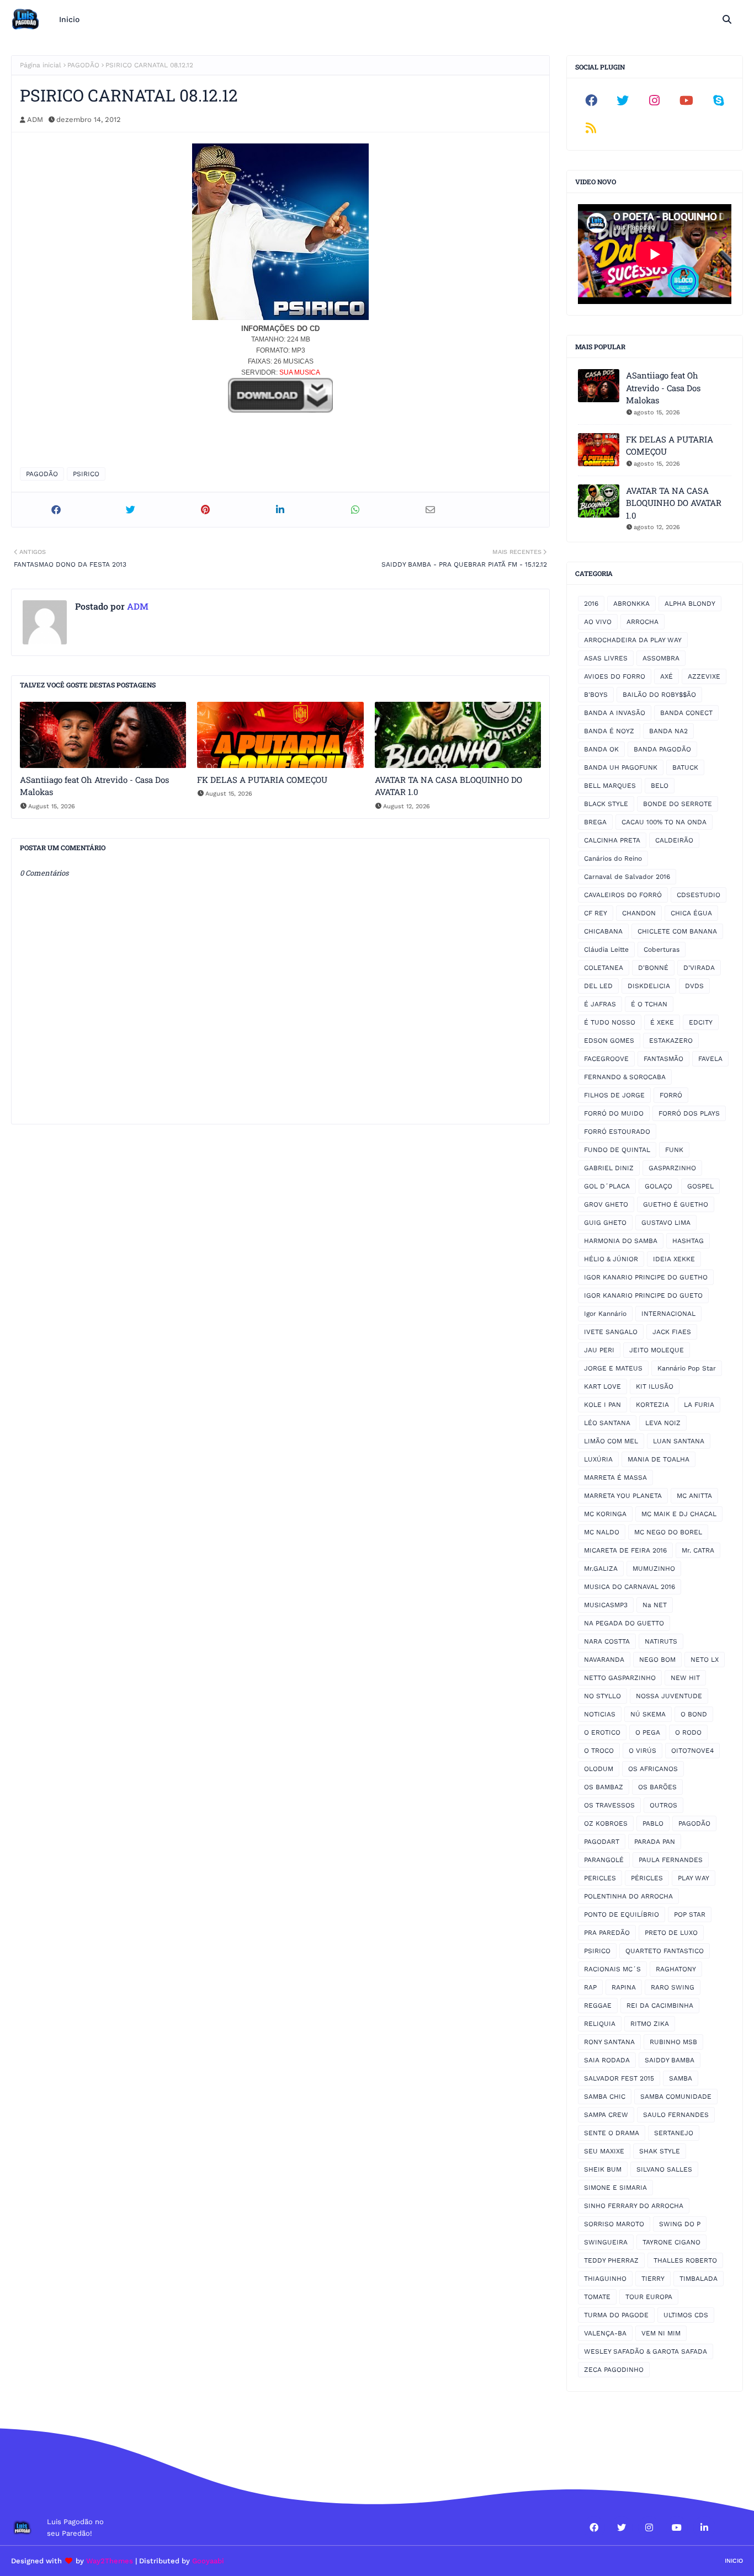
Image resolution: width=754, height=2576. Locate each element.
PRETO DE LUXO (671, 1933)
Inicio (734, 2561)
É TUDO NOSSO (610, 1022)
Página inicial (41, 65)
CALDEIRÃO (674, 840)
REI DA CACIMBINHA (660, 2006)
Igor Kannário (605, 1314)
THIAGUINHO (605, 2279)
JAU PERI (599, 1350)
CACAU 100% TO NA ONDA (664, 822)
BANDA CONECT (686, 713)
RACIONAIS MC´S (612, 1969)
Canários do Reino (613, 858)
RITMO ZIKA (650, 2024)
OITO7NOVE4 (692, 1751)
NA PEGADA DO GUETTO (624, 1623)
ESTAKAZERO (671, 1041)
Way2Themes (110, 2561)
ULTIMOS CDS (686, 2315)
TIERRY (653, 2279)
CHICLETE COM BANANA (677, 931)
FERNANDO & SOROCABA (625, 1077)
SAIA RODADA (607, 2060)
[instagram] (655, 100)
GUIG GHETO (605, 1223)
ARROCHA (643, 622)
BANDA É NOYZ (609, 731)
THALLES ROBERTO (685, 2260)
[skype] (718, 100)
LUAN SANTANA (679, 1441)
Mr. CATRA (698, 1550)
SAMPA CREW (606, 2115)
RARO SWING (673, 1987)
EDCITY (701, 1022)
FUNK (674, 1150)
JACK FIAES (672, 1332)
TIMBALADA (699, 2279)
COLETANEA (604, 968)
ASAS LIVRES (606, 658)
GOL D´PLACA (607, 1186)
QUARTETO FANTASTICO (665, 1951)
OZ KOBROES (606, 1823)
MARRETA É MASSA (615, 1478)
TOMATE (597, 2297)
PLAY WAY (694, 1878)
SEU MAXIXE (604, 2151)
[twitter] (623, 100)
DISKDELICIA (649, 986)
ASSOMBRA (661, 658)
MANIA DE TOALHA (659, 1459)
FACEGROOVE (606, 1059)
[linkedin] (704, 2527)
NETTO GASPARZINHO (620, 1678)
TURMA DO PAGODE (616, 2315)
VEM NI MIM (661, 2333)
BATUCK (685, 767)
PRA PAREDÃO (607, 1933)
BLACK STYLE (606, 804)
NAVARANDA (604, 1660)
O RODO (688, 1732)
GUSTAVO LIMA (666, 1223)
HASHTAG (688, 1241)
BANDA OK (601, 749)
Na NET (655, 1605)
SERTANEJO (674, 2133)
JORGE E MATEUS (613, 1368)
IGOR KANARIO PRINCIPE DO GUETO (643, 1295)
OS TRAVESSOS (609, 1805)
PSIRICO (86, 474)
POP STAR (690, 1914)
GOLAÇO (659, 1186)
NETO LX (705, 1660)
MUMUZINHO (654, 1569)
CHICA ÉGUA (691, 913)
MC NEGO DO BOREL (668, 1532)
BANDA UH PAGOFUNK (621, 767)
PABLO (653, 1823)
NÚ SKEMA (648, 1714)
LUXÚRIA (598, 1459)
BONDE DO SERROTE (678, 804)
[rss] (591, 128)
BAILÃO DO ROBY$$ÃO (659, 695)
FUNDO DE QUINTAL (617, 1150)
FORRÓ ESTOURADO (617, 1132)
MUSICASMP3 (606, 1605)
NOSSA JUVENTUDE (669, 1696)
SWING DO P (680, 2224)
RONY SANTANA (609, 2042)
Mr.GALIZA (601, 1569)
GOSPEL (700, 1186)
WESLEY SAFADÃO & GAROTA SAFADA (646, 2351)
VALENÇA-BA (605, 2333)
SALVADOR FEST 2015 (619, 2078)
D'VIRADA (699, 968)
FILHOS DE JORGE (614, 1095)
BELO (660, 786)
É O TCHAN (649, 1004)
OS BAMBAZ (604, 1787)
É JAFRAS (600, 1004)
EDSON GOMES (609, 1041)
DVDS (694, 986)
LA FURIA (699, 1405)
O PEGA (648, 1732)
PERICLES (600, 1878)
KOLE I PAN (602, 1405)
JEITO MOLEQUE (657, 1350)
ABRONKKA (631, 604)
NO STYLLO (602, 1696)
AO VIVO (598, 622)
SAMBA (681, 2078)
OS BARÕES (657, 1787)
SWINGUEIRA (606, 2242)
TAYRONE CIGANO (671, 2242)
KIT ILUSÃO (655, 1386)
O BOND (694, 1714)
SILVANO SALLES (664, 2169)
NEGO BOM (657, 1660)
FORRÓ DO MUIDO (614, 1113)
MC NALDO (602, 1532)
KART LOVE (602, 1386)
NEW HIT (685, 1678)
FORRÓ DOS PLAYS (689, 1113)
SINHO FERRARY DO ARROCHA (634, 2206)
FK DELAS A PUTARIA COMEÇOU (262, 780)
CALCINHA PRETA (612, 840)
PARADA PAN (655, 1842)
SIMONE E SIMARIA (615, 2188)
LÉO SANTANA (607, 1423)
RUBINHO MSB (673, 2042)
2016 (591, 604)
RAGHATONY (676, 1969)
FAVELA (710, 1059)
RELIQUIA (600, 2024)
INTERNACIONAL (668, 1314)
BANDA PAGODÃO (662, 749)
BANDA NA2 (668, 731)
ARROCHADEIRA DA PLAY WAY (633, 640)
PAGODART (602, 1842)
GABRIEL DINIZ (609, 1168)
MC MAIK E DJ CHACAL (679, 1514)
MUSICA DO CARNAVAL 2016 (630, 1587)
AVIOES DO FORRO (615, 676)
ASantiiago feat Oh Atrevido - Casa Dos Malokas (94, 786)
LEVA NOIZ (663, 1423)
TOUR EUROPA (649, 2297)
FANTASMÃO (663, 1059)
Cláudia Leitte (606, 950)
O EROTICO (602, 1732)
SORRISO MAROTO (614, 2224)
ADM (35, 119)
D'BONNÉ (653, 968)
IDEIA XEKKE (674, 1259)
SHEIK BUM (603, 2169)
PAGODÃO (83, 65)
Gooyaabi (208, 2561)
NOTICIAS (600, 1714)
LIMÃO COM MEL (611, 1441)
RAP (590, 1987)
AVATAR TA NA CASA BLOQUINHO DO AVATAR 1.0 (448, 786)
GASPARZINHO (672, 1168)
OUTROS (663, 1805)
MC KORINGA (605, 1514)
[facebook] (591, 100)
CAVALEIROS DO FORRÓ (623, 895)
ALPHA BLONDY (690, 604)
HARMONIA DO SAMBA (621, 1241)
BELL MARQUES (610, 786)
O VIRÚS (643, 1751)
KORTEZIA (652, 1405)
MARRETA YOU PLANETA (623, 1496)
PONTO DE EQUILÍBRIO (622, 1914)
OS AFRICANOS (653, 1769)
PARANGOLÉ (604, 1860)
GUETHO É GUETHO (676, 1204)
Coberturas (662, 950)
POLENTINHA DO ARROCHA (628, 1896)
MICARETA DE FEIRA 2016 (625, 1550)
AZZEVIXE (704, 676)
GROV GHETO (606, 1204)
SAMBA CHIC (605, 2097)
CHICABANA (603, 931)
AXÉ (667, 676)
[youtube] (687, 100)
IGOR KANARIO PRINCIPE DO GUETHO (646, 1277)
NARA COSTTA (607, 1641)
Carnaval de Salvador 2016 (627, 877)
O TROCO (599, 1751)
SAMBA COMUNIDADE (676, 2097)
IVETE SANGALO (611, 1332)
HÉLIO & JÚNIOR (611, 1259)
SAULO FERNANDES (676, 2115)
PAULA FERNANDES (671, 1860)
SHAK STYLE (660, 2151)
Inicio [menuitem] (69, 19)
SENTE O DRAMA (612, 2133)
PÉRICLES (647, 1878)
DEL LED (598, 986)
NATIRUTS (661, 1641)
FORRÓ (671, 1095)
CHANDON (639, 913)
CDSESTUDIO (699, 895)
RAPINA (624, 1987)
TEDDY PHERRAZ (611, 2260)
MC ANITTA (694, 1496)
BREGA (595, 822)
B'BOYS (596, 695)
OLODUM (599, 1769)
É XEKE (662, 1022)
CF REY (596, 913)
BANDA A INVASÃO (615, 713)
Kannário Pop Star (687, 1368)
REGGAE (598, 2006)
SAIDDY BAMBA (670, 2060)
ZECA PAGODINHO (614, 2370)
